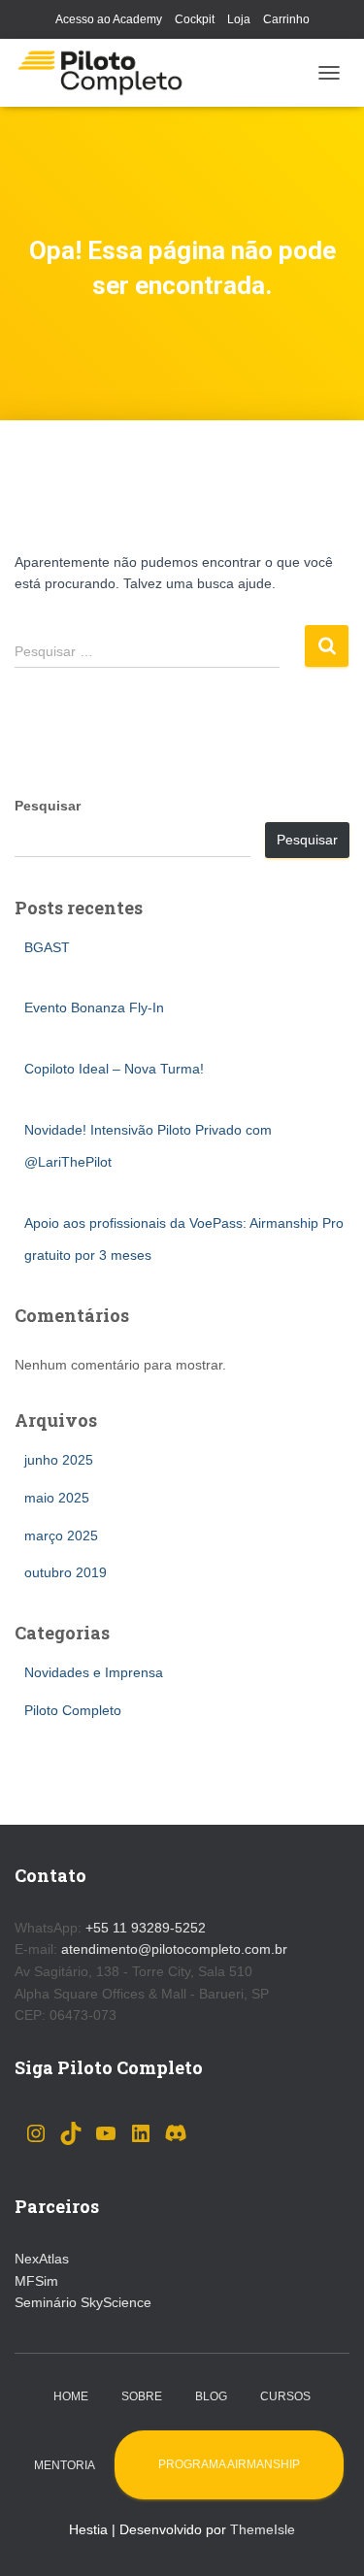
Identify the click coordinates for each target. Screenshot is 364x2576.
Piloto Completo (73, 1710)
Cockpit (195, 19)
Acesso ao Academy (109, 19)
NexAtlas (42, 2259)
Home (71, 2396)
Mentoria (65, 2465)
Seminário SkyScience (83, 2302)
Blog (211, 2396)
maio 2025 (57, 1498)
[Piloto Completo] (107, 73)
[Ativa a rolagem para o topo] (326, 2537)
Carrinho (286, 19)
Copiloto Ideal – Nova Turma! (114, 1069)
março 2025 (61, 1536)
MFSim (36, 2281)
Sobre (142, 2396)
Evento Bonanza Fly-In (94, 1007)
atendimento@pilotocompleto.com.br (174, 1949)
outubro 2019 (66, 1572)
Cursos (285, 2396)
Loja (239, 19)
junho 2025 (59, 1460)
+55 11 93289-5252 (146, 1928)
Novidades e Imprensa (94, 1672)
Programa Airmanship (229, 2464)
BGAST (47, 947)
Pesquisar (48, 806)
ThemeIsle (263, 2529)
